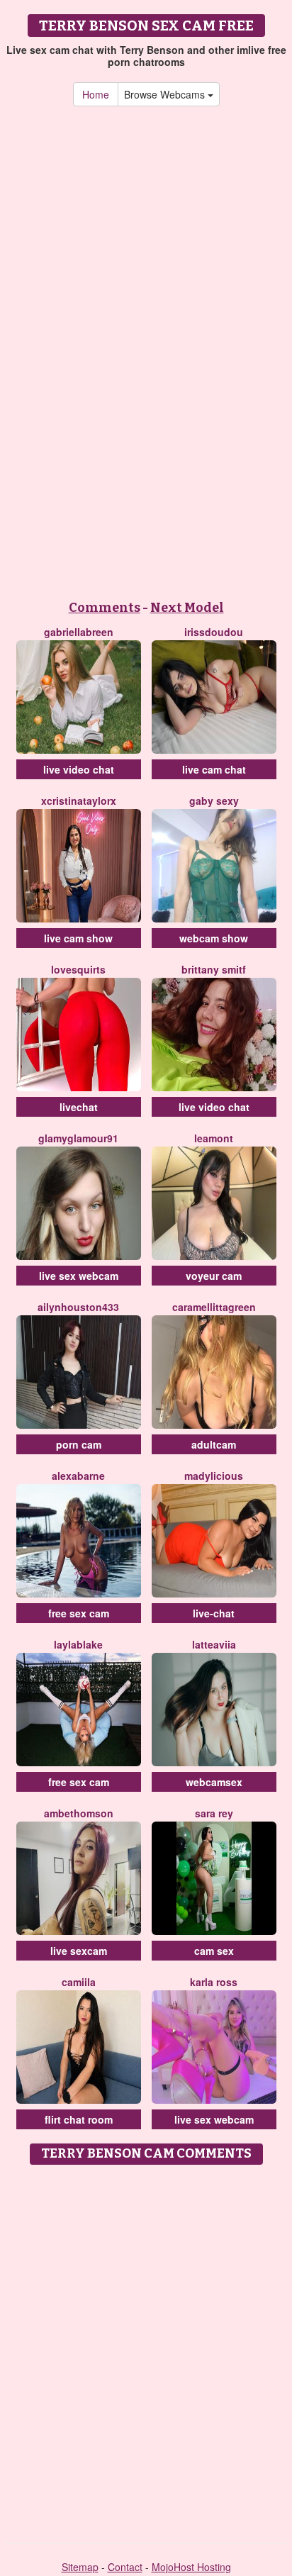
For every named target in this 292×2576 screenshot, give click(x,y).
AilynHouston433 (78, 1307)
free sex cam (79, 1613)
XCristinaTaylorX (79, 801)
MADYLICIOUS (214, 1476)
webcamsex (214, 1782)
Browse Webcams (166, 94)
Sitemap (80, 2567)
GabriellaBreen (79, 632)
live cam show (78, 938)
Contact (125, 2567)
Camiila (79, 1982)
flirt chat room (79, 2119)
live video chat (79, 769)
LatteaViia (214, 1644)
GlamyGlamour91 (78, 1138)
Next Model (187, 608)
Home (96, 94)
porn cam (79, 1444)
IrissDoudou (214, 632)
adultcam (214, 1444)
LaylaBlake (78, 1644)
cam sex (214, 1951)
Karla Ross (214, 1982)
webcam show (214, 938)
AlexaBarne (78, 1476)
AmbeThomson (79, 1813)
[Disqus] (146, 2349)
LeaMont (214, 1138)
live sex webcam (79, 1276)
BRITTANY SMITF (214, 969)
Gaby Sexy (214, 801)
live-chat (214, 1613)
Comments (105, 608)
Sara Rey (214, 1813)
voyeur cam (214, 1276)
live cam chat (214, 769)
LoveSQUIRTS (78, 969)
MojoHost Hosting (191, 2567)
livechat (79, 1107)
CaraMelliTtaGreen (214, 1307)
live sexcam (79, 1951)
